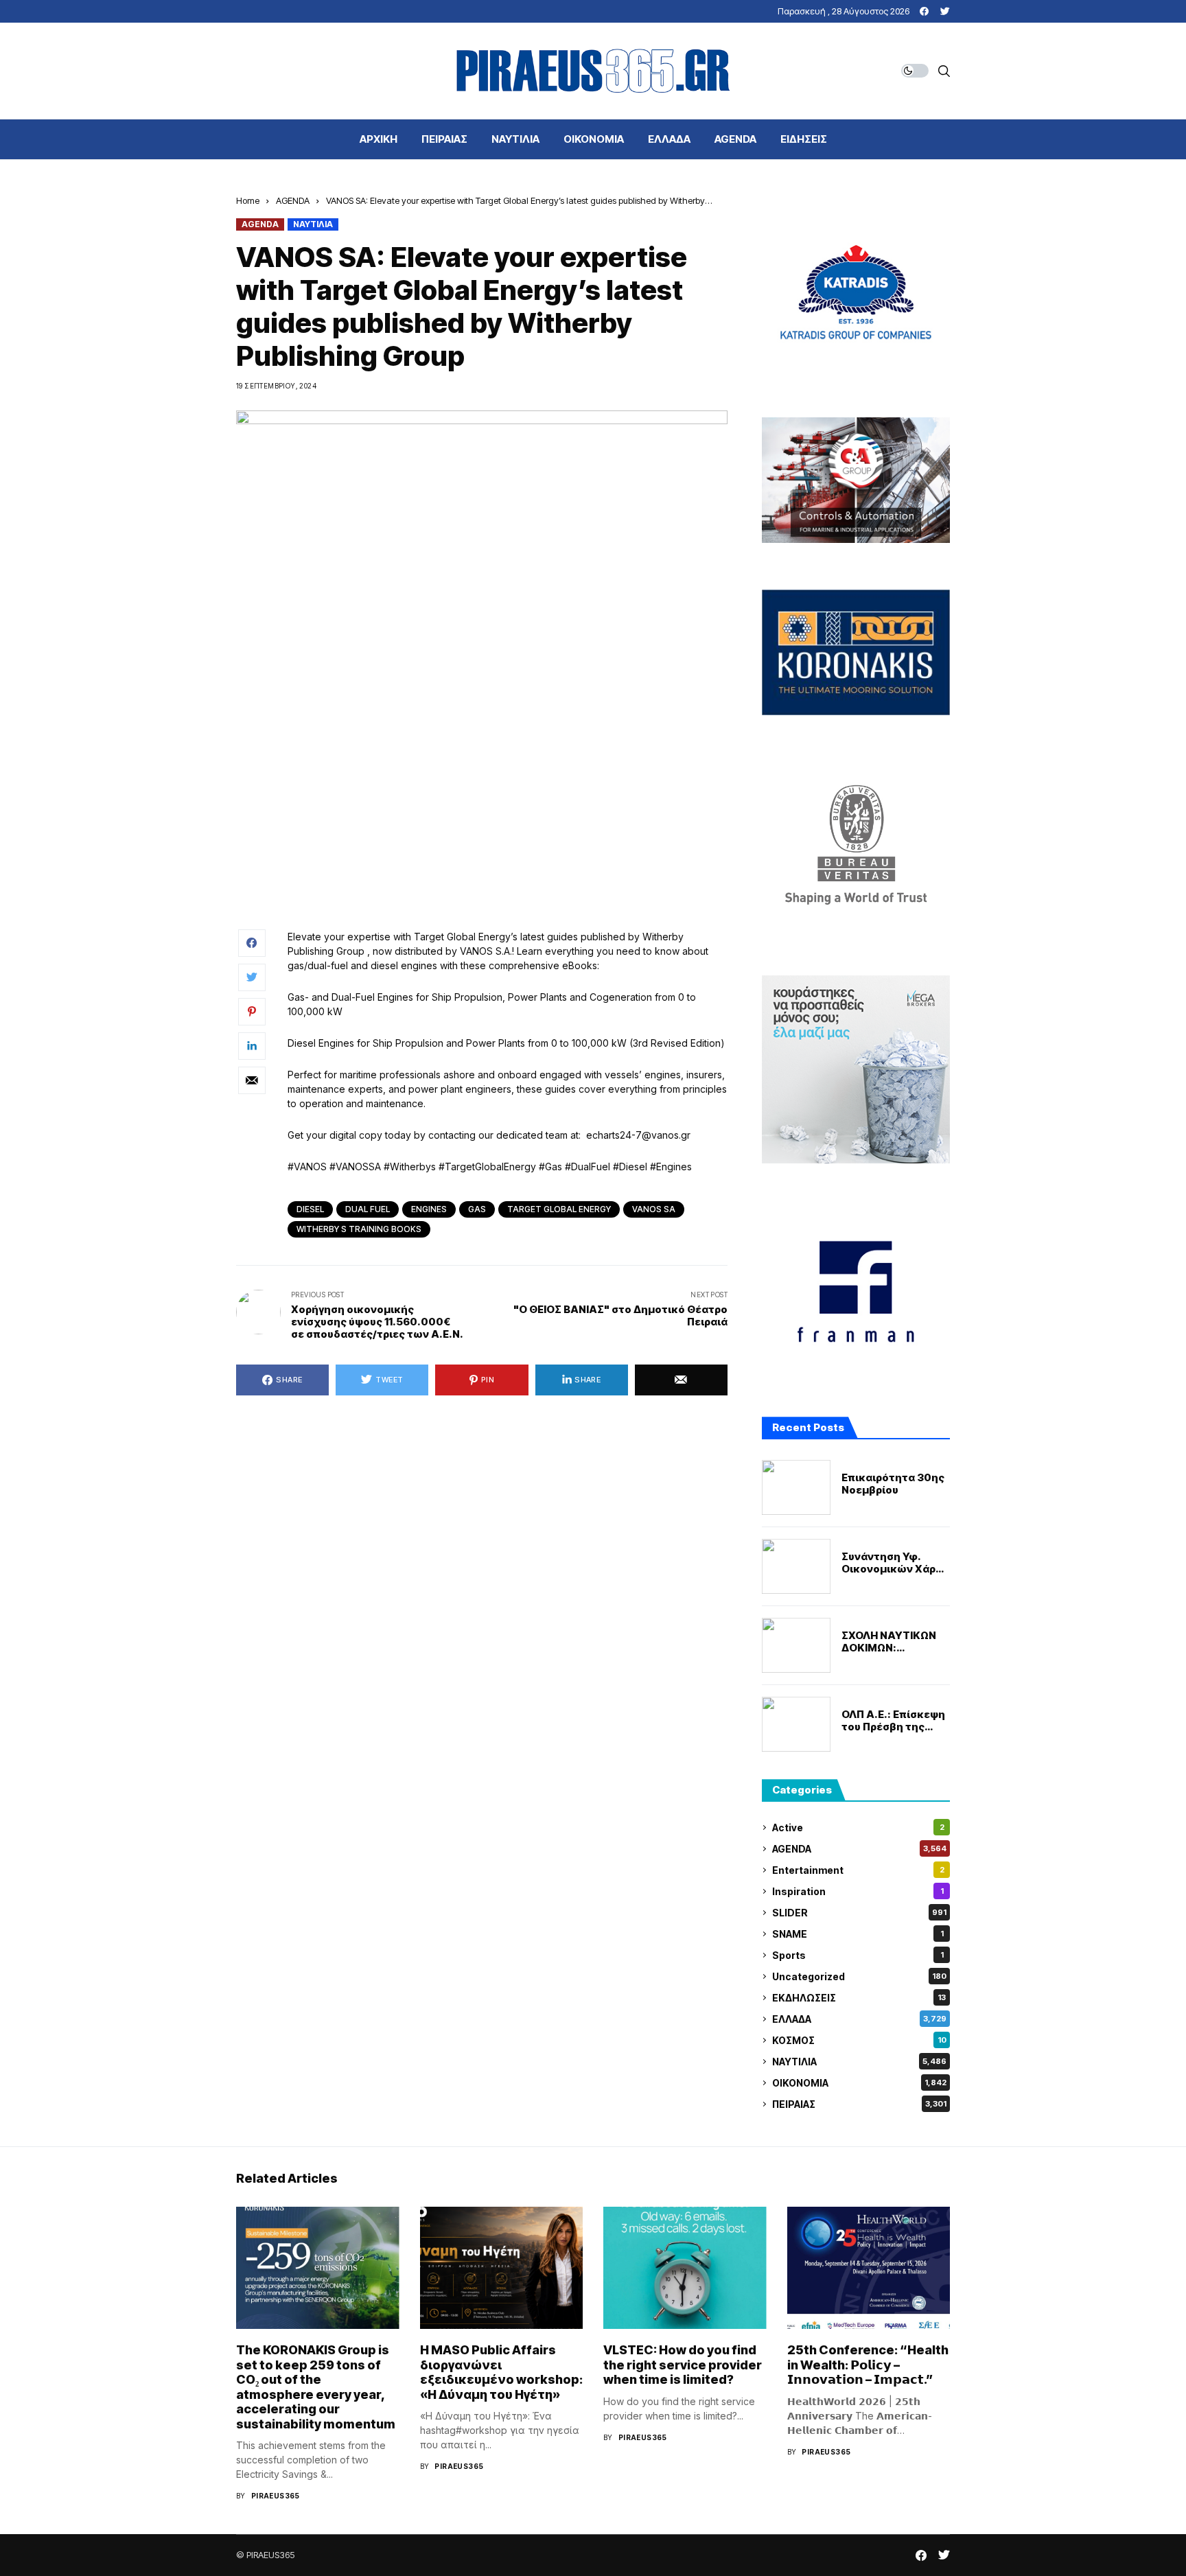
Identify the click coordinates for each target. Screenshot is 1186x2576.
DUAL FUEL (368, 1209)
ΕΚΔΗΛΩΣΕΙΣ (859, 1998)
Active (858, 1827)
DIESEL (310, 1209)
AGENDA (293, 200)
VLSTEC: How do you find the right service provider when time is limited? (683, 2365)
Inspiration (858, 1891)
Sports (858, 1955)
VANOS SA (654, 1209)
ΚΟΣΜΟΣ (859, 2040)
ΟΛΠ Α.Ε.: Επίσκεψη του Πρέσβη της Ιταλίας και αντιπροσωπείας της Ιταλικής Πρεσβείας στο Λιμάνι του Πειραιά (893, 1721)
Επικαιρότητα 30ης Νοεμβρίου (893, 1484)
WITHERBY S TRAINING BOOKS (359, 1229)
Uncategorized (859, 1976)
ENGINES (429, 1209)
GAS (477, 1209)
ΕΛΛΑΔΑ (859, 2019)
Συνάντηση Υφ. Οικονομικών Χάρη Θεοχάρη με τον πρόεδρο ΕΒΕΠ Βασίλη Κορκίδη (892, 1563)
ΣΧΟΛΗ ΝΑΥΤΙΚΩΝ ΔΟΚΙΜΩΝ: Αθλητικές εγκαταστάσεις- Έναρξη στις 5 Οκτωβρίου (889, 1642)
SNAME (858, 1934)
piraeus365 (276, 2496)
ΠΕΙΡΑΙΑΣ (859, 2104)
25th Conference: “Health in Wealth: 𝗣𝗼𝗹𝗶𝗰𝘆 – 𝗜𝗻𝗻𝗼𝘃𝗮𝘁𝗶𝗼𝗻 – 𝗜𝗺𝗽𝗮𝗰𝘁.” (868, 2365)
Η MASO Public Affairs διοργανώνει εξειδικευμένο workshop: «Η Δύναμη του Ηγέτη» (501, 2372)
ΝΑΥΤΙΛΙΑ (313, 224)
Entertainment (858, 1870)
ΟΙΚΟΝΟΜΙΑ (859, 2083)
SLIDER (859, 1913)
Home (248, 200)
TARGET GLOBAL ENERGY (559, 1209)
